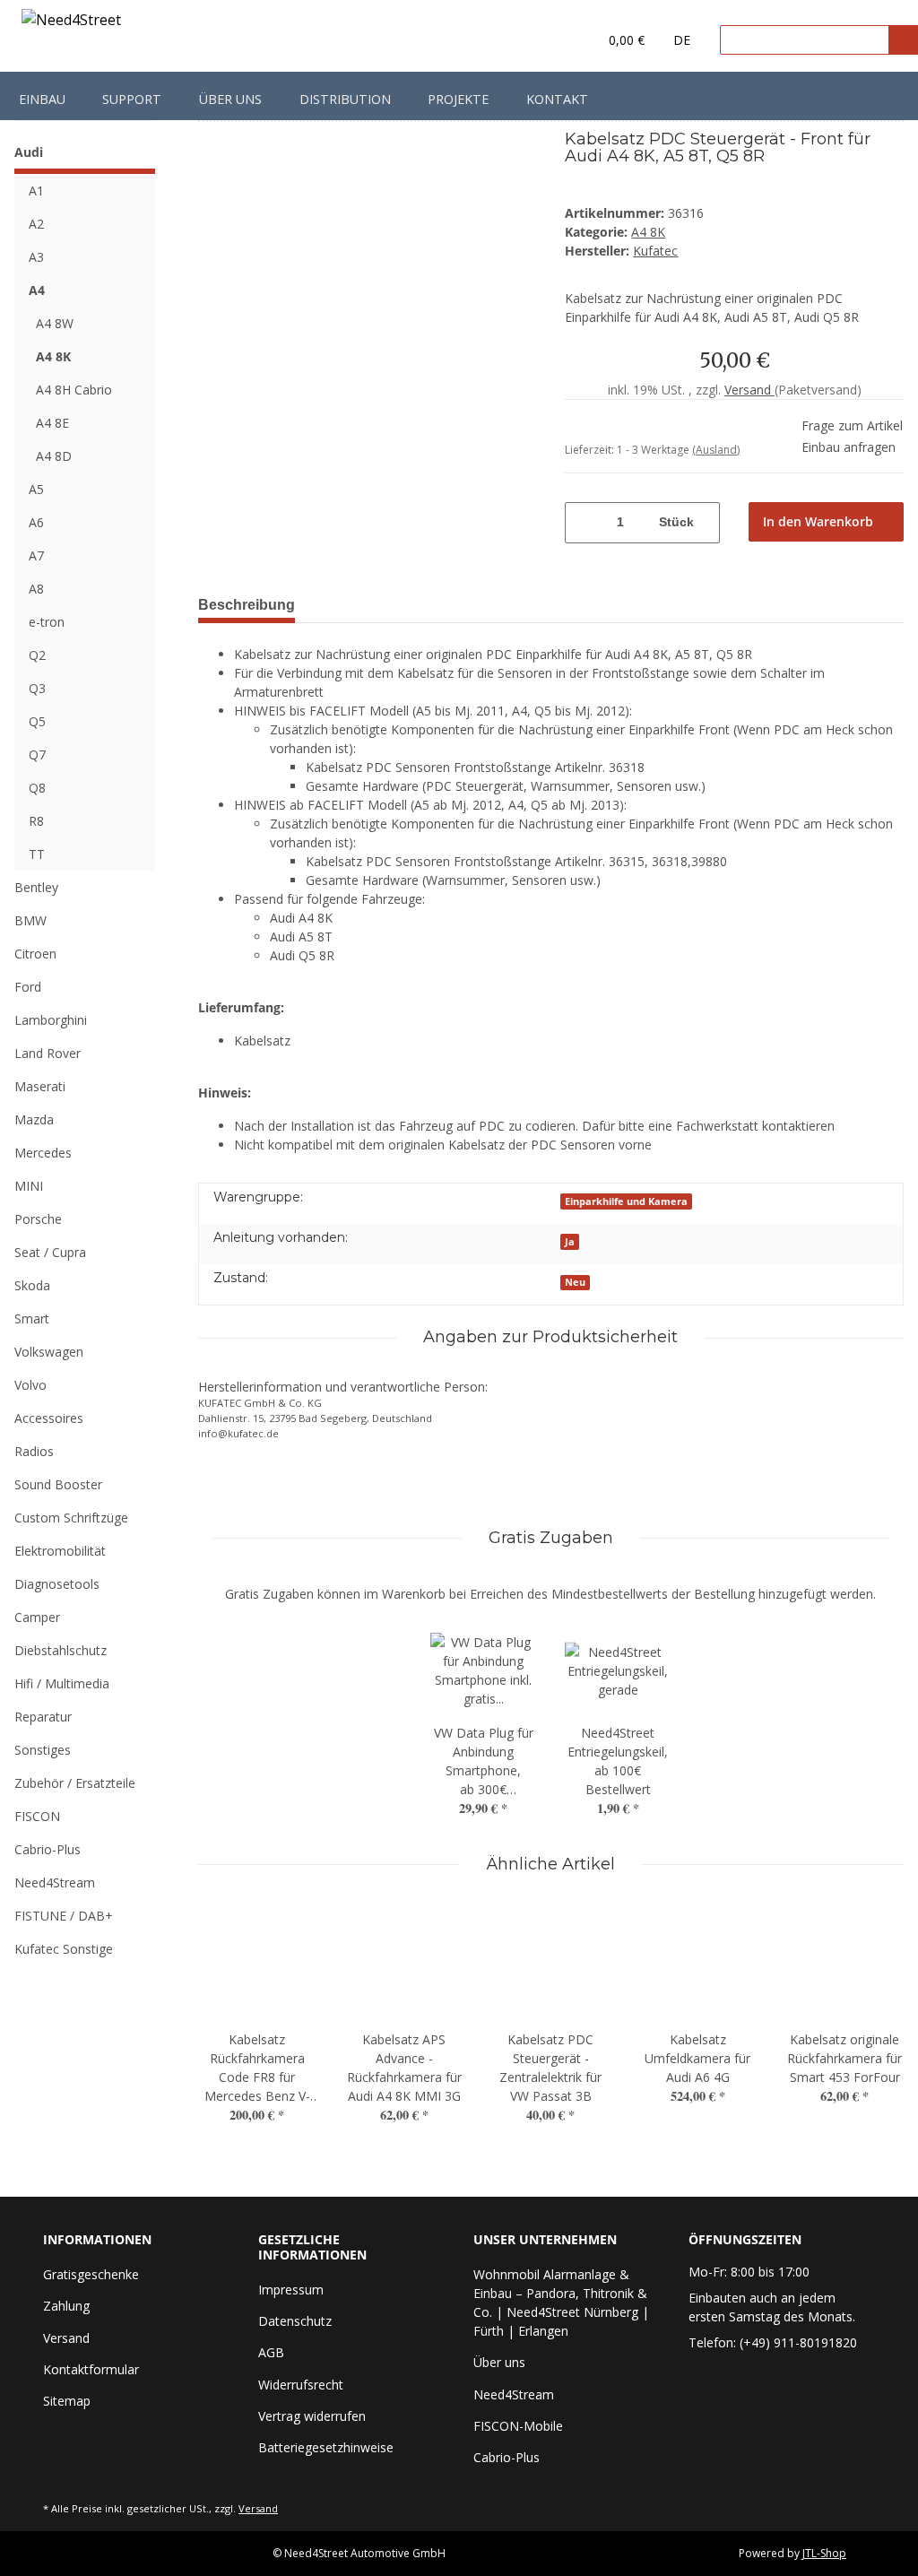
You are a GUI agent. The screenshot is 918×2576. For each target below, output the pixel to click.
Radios (34, 1451)
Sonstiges (43, 1750)
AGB (271, 2352)
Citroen (35, 954)
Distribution (345, 99)
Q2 (37, 655)
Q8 (37, 788)
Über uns (230, 99)
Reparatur (43, 1717)
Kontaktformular (91, 2369)
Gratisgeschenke (91, 2274)
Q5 (37, 721)
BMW (30, 920)
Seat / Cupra (50, 1252)
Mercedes (43, 1153)
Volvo (30, 1385)
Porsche (38, 1219)
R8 (36, 821)
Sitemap (67, 2401)
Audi (29, 152)
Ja (570, 1242)
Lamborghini (51, 1020)
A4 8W (55, 323)
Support (132, 99)
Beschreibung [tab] (247, 605)
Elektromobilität (60, 1551)
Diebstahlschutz (61, 1650)
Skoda (32, 1285)
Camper (37, 1617)
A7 (36, 555)
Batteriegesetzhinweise (326, 2447)
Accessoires (49, 1418)
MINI (29, 1186)
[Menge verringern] (576, 523)
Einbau (42, 99)
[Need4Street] (71, 23)
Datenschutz (295, 2321)
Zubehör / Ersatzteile (75, 1783)
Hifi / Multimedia (62, 1683)
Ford (28, 987)
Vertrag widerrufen (312, 2416)
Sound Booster (58, 1484)
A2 (36, 224)
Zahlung (66, 2306)
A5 (36, 489)
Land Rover (48, 1053)
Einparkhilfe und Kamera (626, 1201)
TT (37, 854)
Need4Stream (55, 1882)
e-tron (47, 622)
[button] (547, 40)
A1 (36, 191)
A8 (36, 589)
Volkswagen (49, 1352)
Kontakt (557, 99)
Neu (575, 1282)
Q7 (37, 755)
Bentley (36, 887)
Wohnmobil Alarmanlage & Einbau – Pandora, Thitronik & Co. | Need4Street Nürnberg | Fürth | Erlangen (561, 2303)
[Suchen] (903, 40)
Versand (749, 390)
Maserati (40, 1086)
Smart (32, 1318)
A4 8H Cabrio (74, 390)
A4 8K (648, 232)
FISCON (37, 1816)
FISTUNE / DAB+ (64, 1916)
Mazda (34, 1119)
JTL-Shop (824, 2553)
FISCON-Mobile (518, 2426)
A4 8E (52, 423)
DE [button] (682, 40)
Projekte (458, 99)
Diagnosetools (57, 1584)
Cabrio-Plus (48, 1849)
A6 (36, 522)
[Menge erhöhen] (708, 523)
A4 (37, 290)
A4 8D (54, 456)
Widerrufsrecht (301, 2385)
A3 (36, 257)
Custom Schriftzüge (71, 1518)
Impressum (291, 2290)
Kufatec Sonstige (64, 1949)
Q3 (37, 688)
